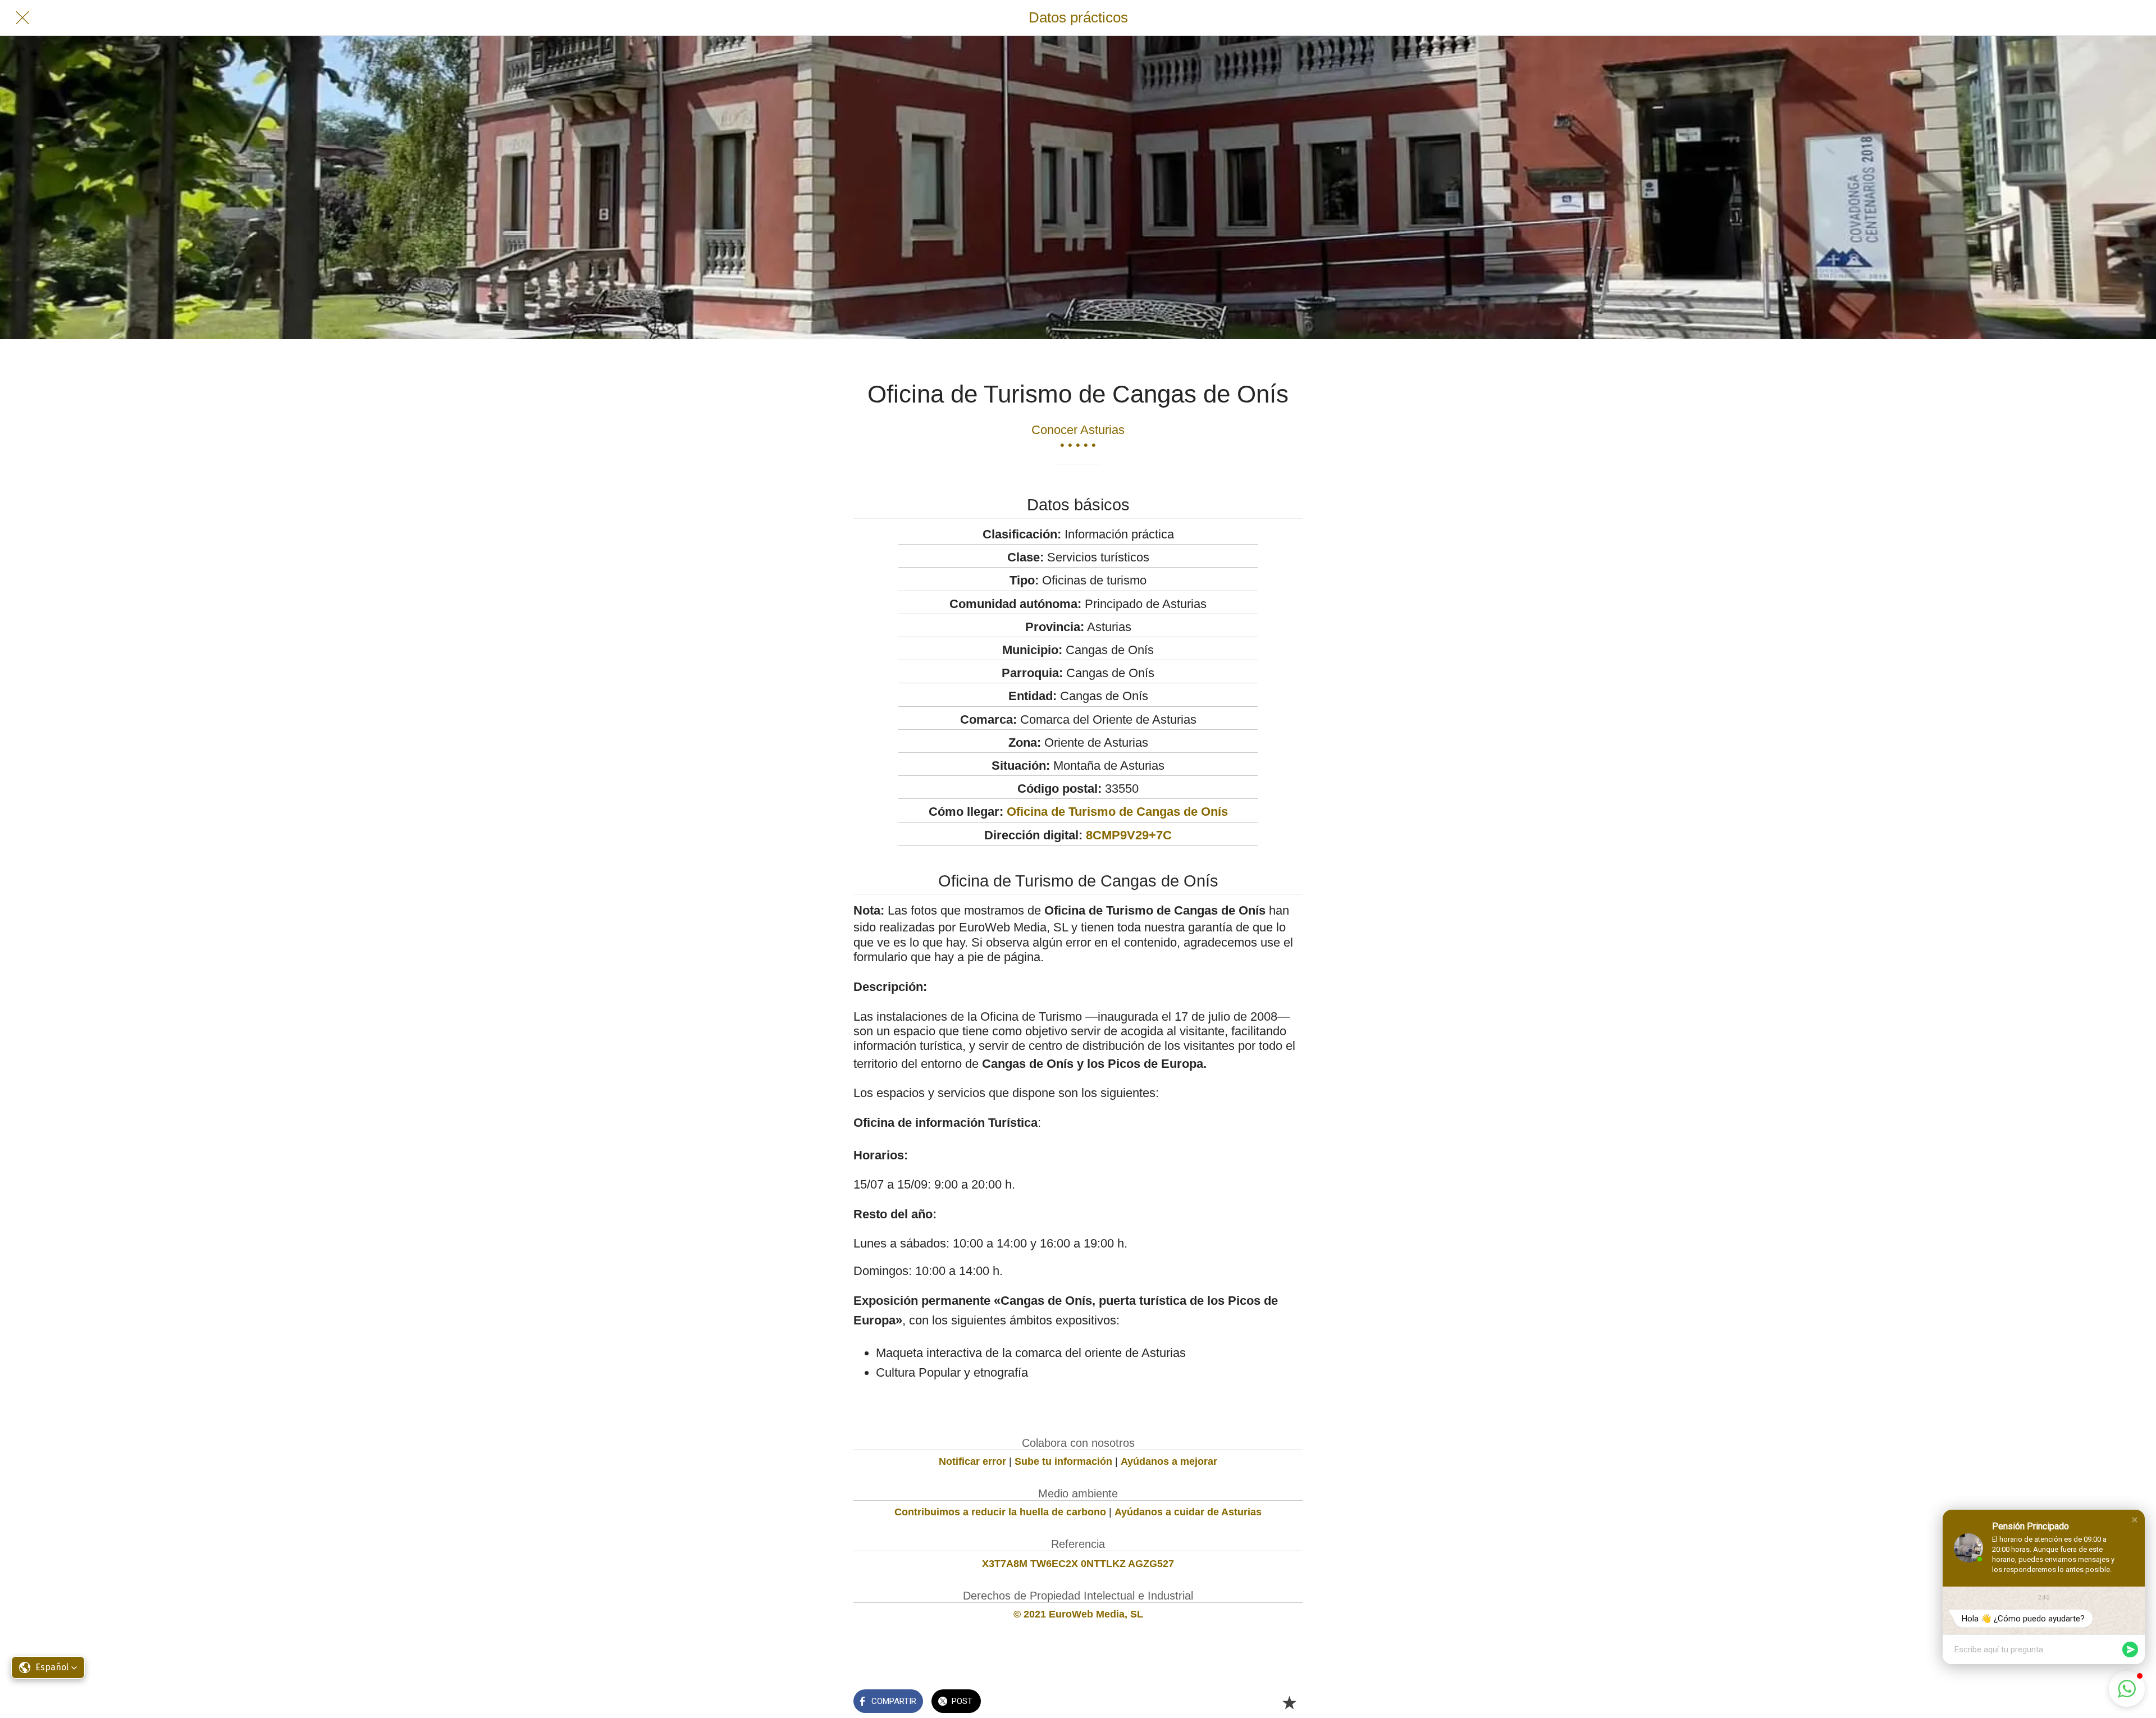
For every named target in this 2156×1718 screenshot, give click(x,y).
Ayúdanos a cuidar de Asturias (1188, 1512)
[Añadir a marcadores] (1289, 1702)
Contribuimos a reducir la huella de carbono (1000, 1512)
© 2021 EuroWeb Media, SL (1078, 1614)
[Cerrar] (22, 18)
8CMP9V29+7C (1129, 835)
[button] (2135, 1520)
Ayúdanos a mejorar (1169, 1461)
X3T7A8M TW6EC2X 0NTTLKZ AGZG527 (1078, 1564)
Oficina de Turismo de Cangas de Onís (1117, 812)
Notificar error (972, 1461)
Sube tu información (1063, 1461)
